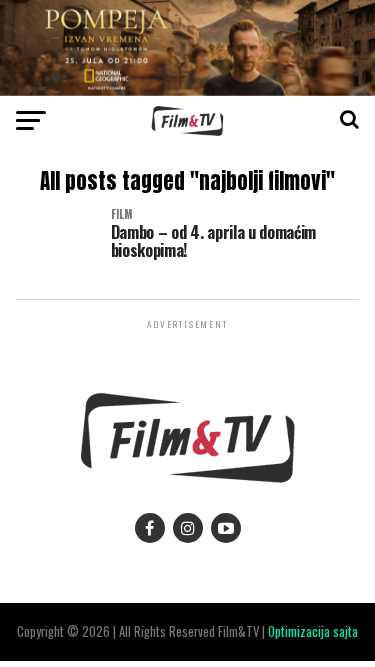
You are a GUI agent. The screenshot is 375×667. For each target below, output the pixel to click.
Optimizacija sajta (313, 631)
